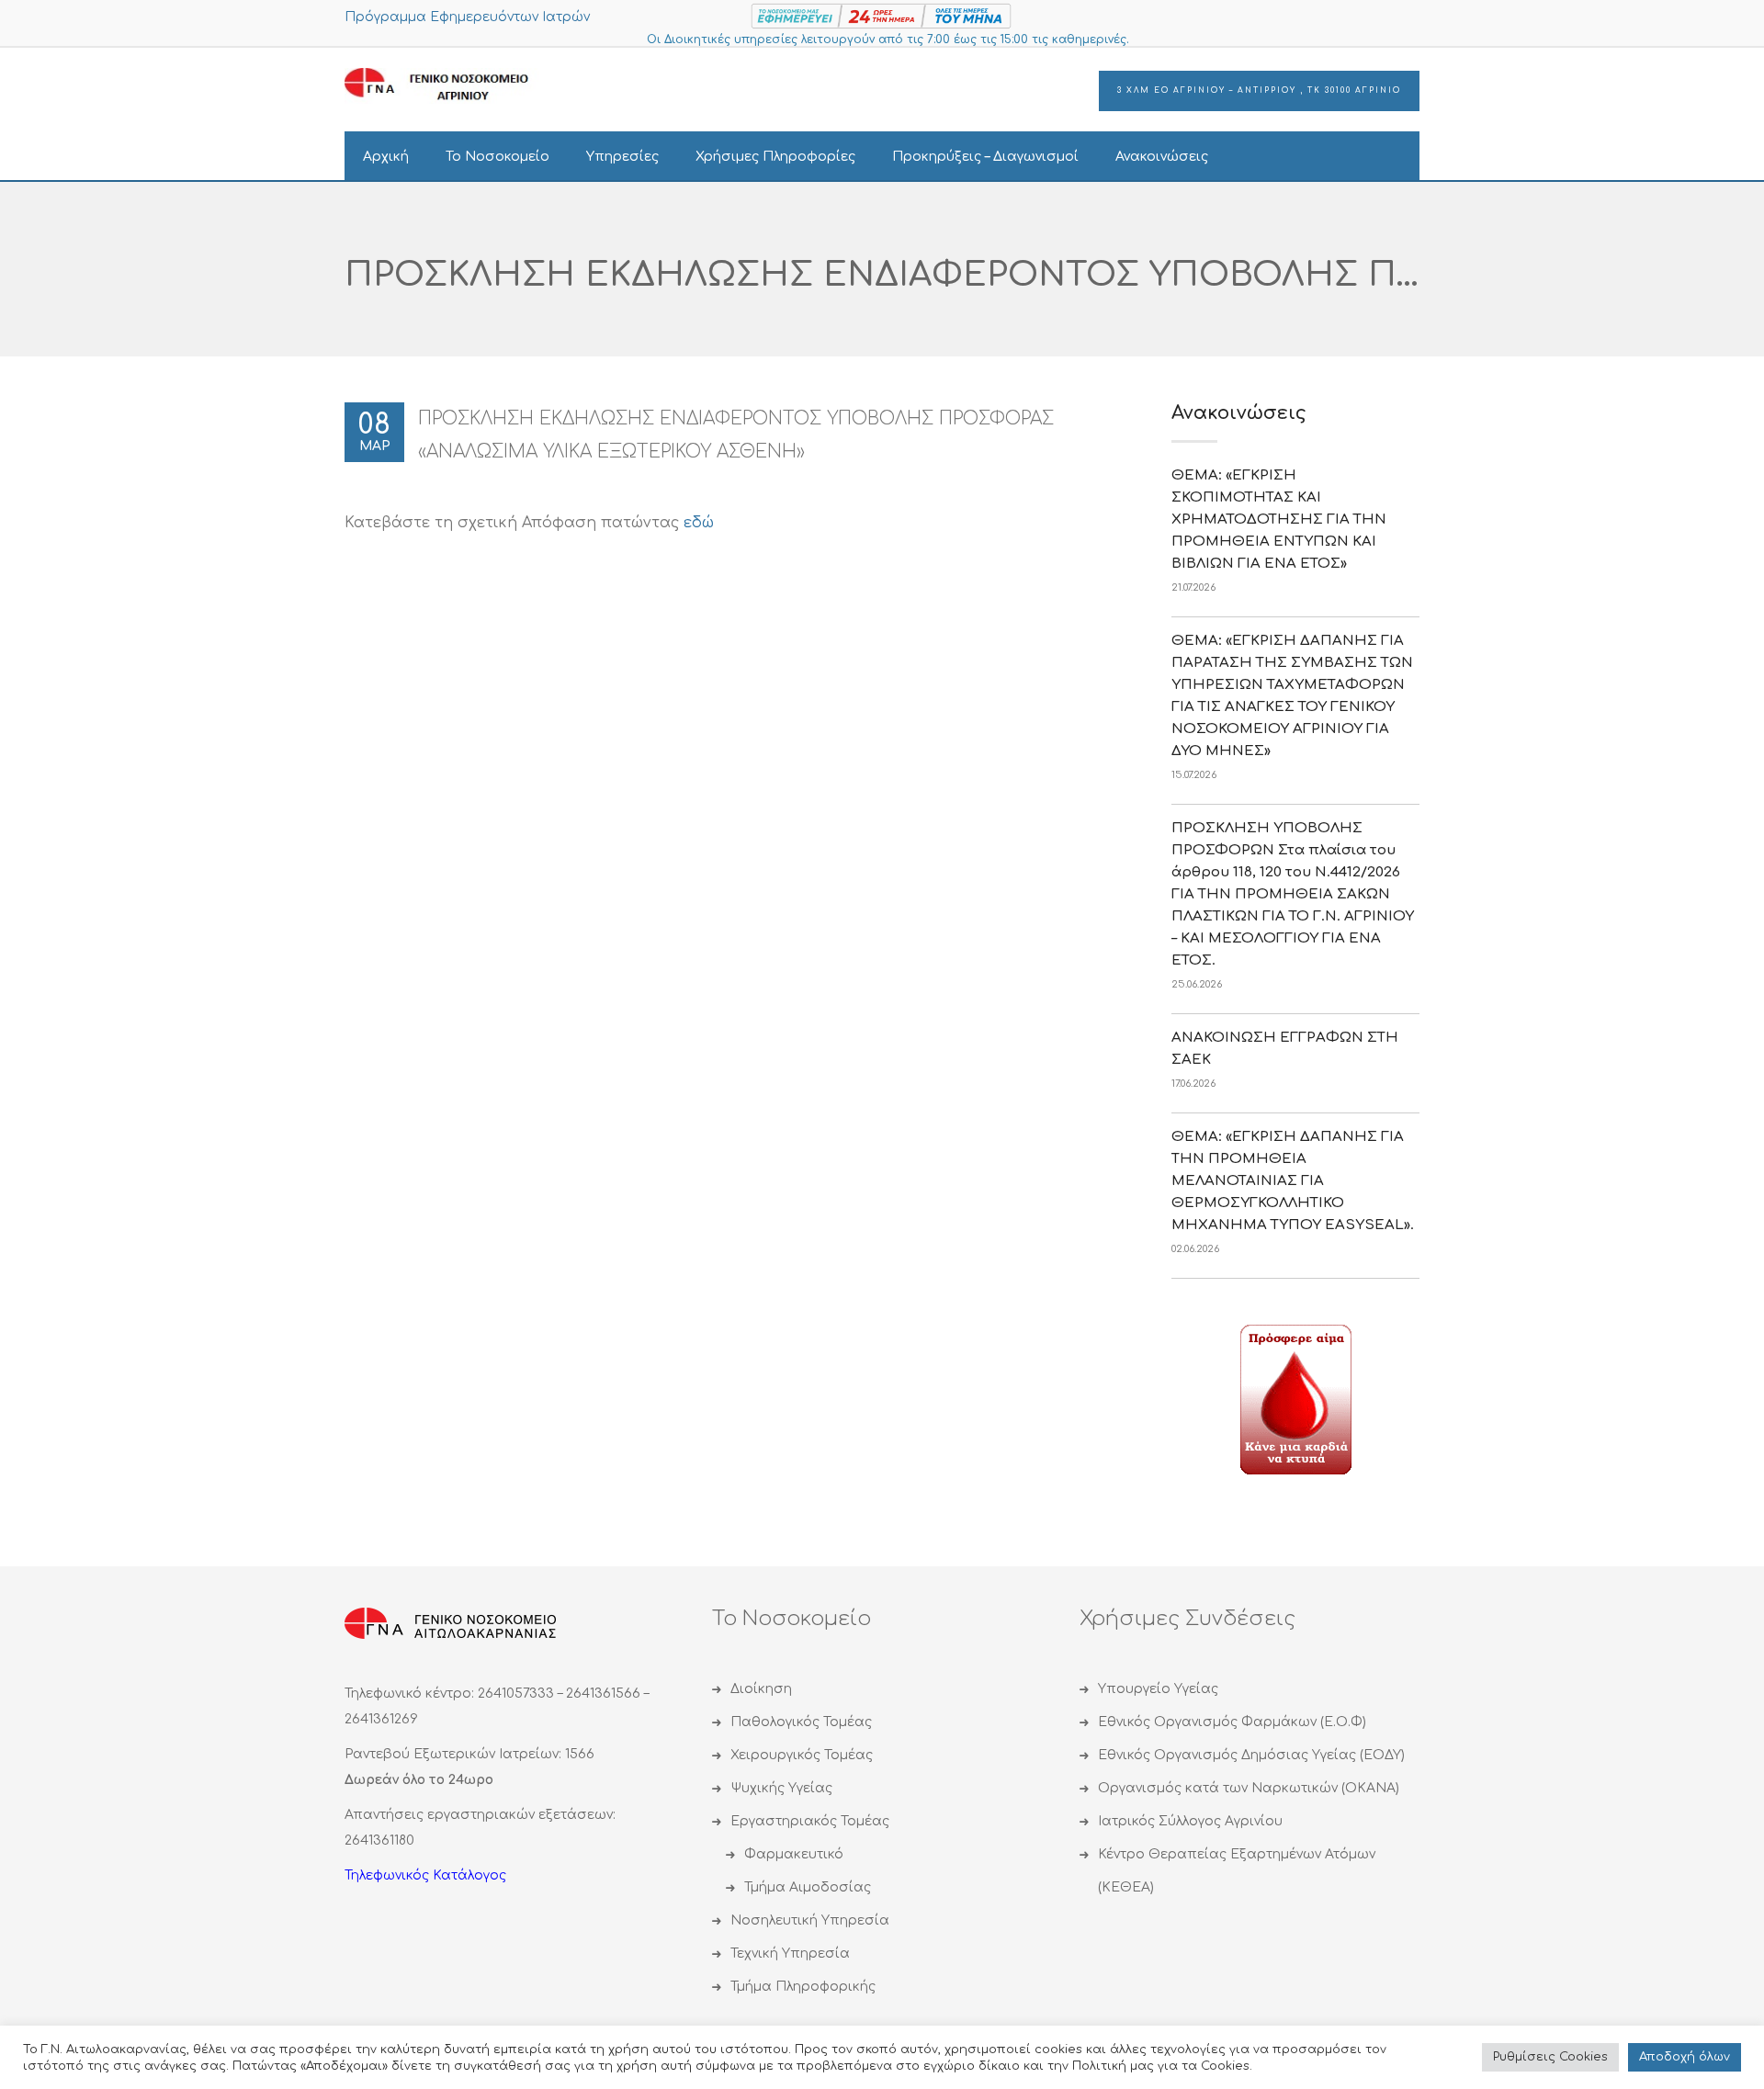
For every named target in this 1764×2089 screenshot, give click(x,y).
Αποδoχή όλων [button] (1685, 2057)
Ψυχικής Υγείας (781, 1788)
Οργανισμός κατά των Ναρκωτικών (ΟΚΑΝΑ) (1249, 1788)
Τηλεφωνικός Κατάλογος (425, 1875)
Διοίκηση (761, 1689)
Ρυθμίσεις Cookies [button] (1550, 2057)
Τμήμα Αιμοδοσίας (808, 1887)
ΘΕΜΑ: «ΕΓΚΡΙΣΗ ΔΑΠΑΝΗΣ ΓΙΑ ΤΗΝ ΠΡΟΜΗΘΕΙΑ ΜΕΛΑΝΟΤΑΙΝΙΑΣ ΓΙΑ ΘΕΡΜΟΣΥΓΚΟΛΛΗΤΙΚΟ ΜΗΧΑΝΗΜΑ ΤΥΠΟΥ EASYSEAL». (1293, 1181)
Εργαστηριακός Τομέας (810, 1821)
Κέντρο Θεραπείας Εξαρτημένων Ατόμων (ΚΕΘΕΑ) (1237, 1871)
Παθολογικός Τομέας (801, 1722)
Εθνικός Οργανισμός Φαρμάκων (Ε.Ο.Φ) (1232, 1722)
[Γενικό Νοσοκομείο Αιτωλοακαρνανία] (450, 85)
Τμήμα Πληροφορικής (803, 1987)
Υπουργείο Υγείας (1158, 1689)
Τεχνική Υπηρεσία (790, 1953)
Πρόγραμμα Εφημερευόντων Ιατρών (467, 17)
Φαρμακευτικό (794, 1854)
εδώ (699, 523)
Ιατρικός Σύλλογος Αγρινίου (1190, 1821)
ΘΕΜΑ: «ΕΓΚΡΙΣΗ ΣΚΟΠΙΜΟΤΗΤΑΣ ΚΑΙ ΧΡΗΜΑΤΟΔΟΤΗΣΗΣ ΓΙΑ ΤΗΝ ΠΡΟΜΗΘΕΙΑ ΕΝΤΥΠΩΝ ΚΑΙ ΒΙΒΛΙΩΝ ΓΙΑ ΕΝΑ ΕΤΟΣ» (1279, 519)
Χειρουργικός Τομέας (802, 1755)
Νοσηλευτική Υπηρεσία (810, 1920)
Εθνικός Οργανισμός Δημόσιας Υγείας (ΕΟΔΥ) (1251, 1755)
